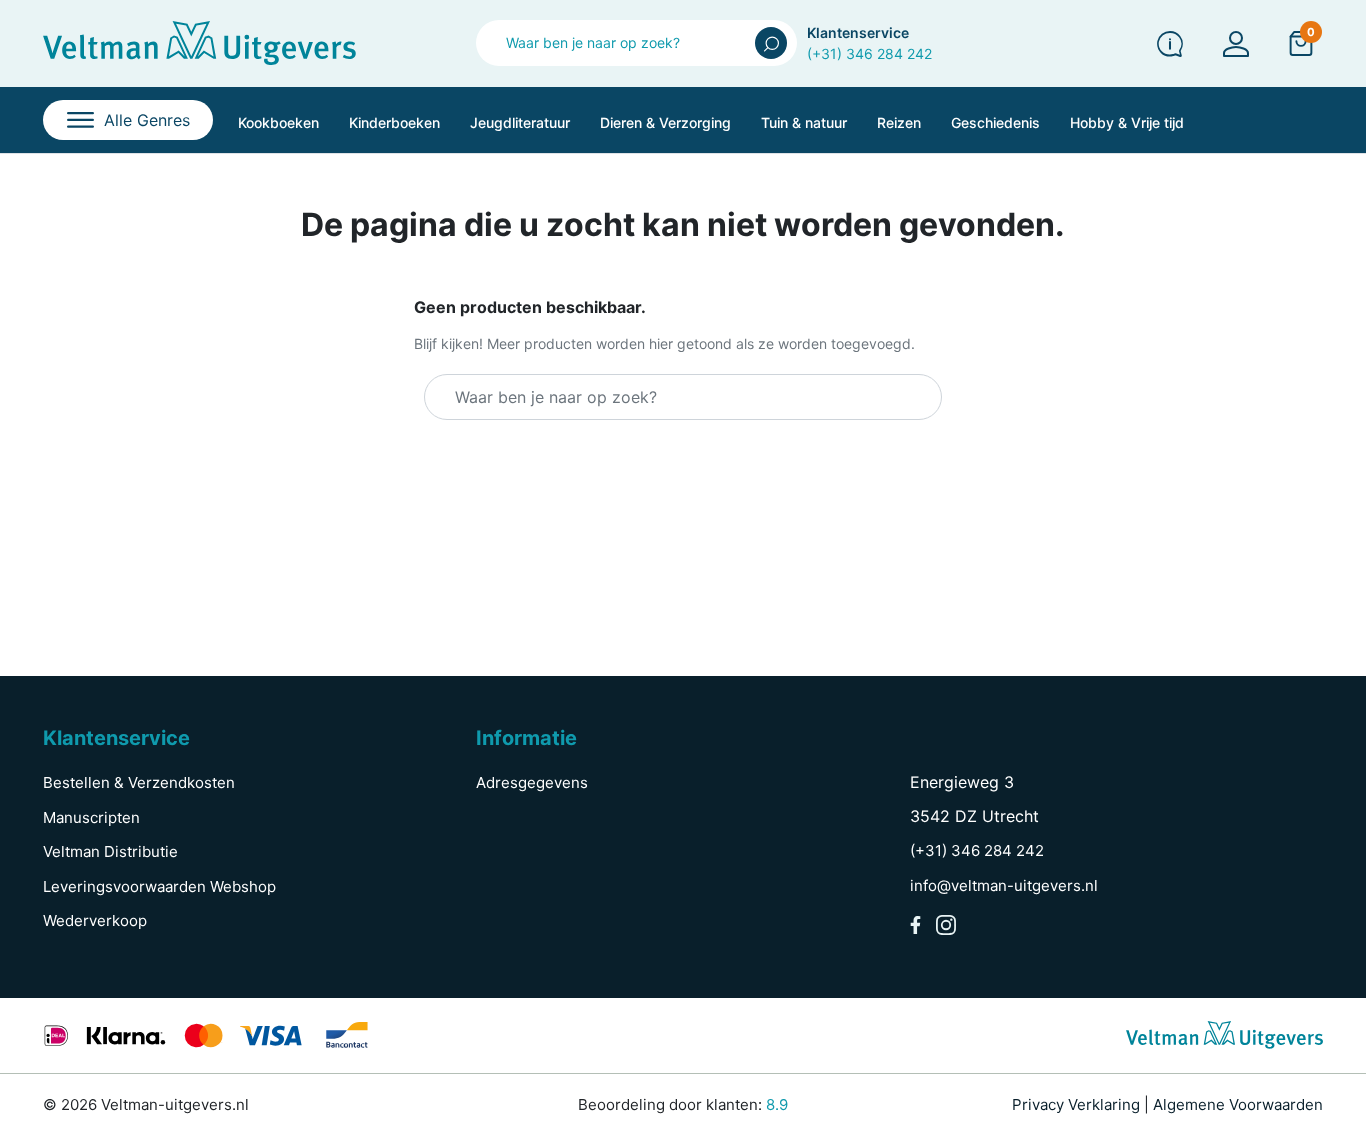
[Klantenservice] (1170, 43)
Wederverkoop (95, 920)
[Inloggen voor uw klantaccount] (1236, 43)
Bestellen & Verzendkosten (139, 782)
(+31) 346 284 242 (869, 53)
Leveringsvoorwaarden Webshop (159, 886)
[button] (1301, 43)
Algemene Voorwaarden (1238, 1104)
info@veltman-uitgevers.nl (1004, 885)
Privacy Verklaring (1076, 1104)
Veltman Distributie (110, 851)
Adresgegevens (532, 782)
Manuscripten (91, 817)
